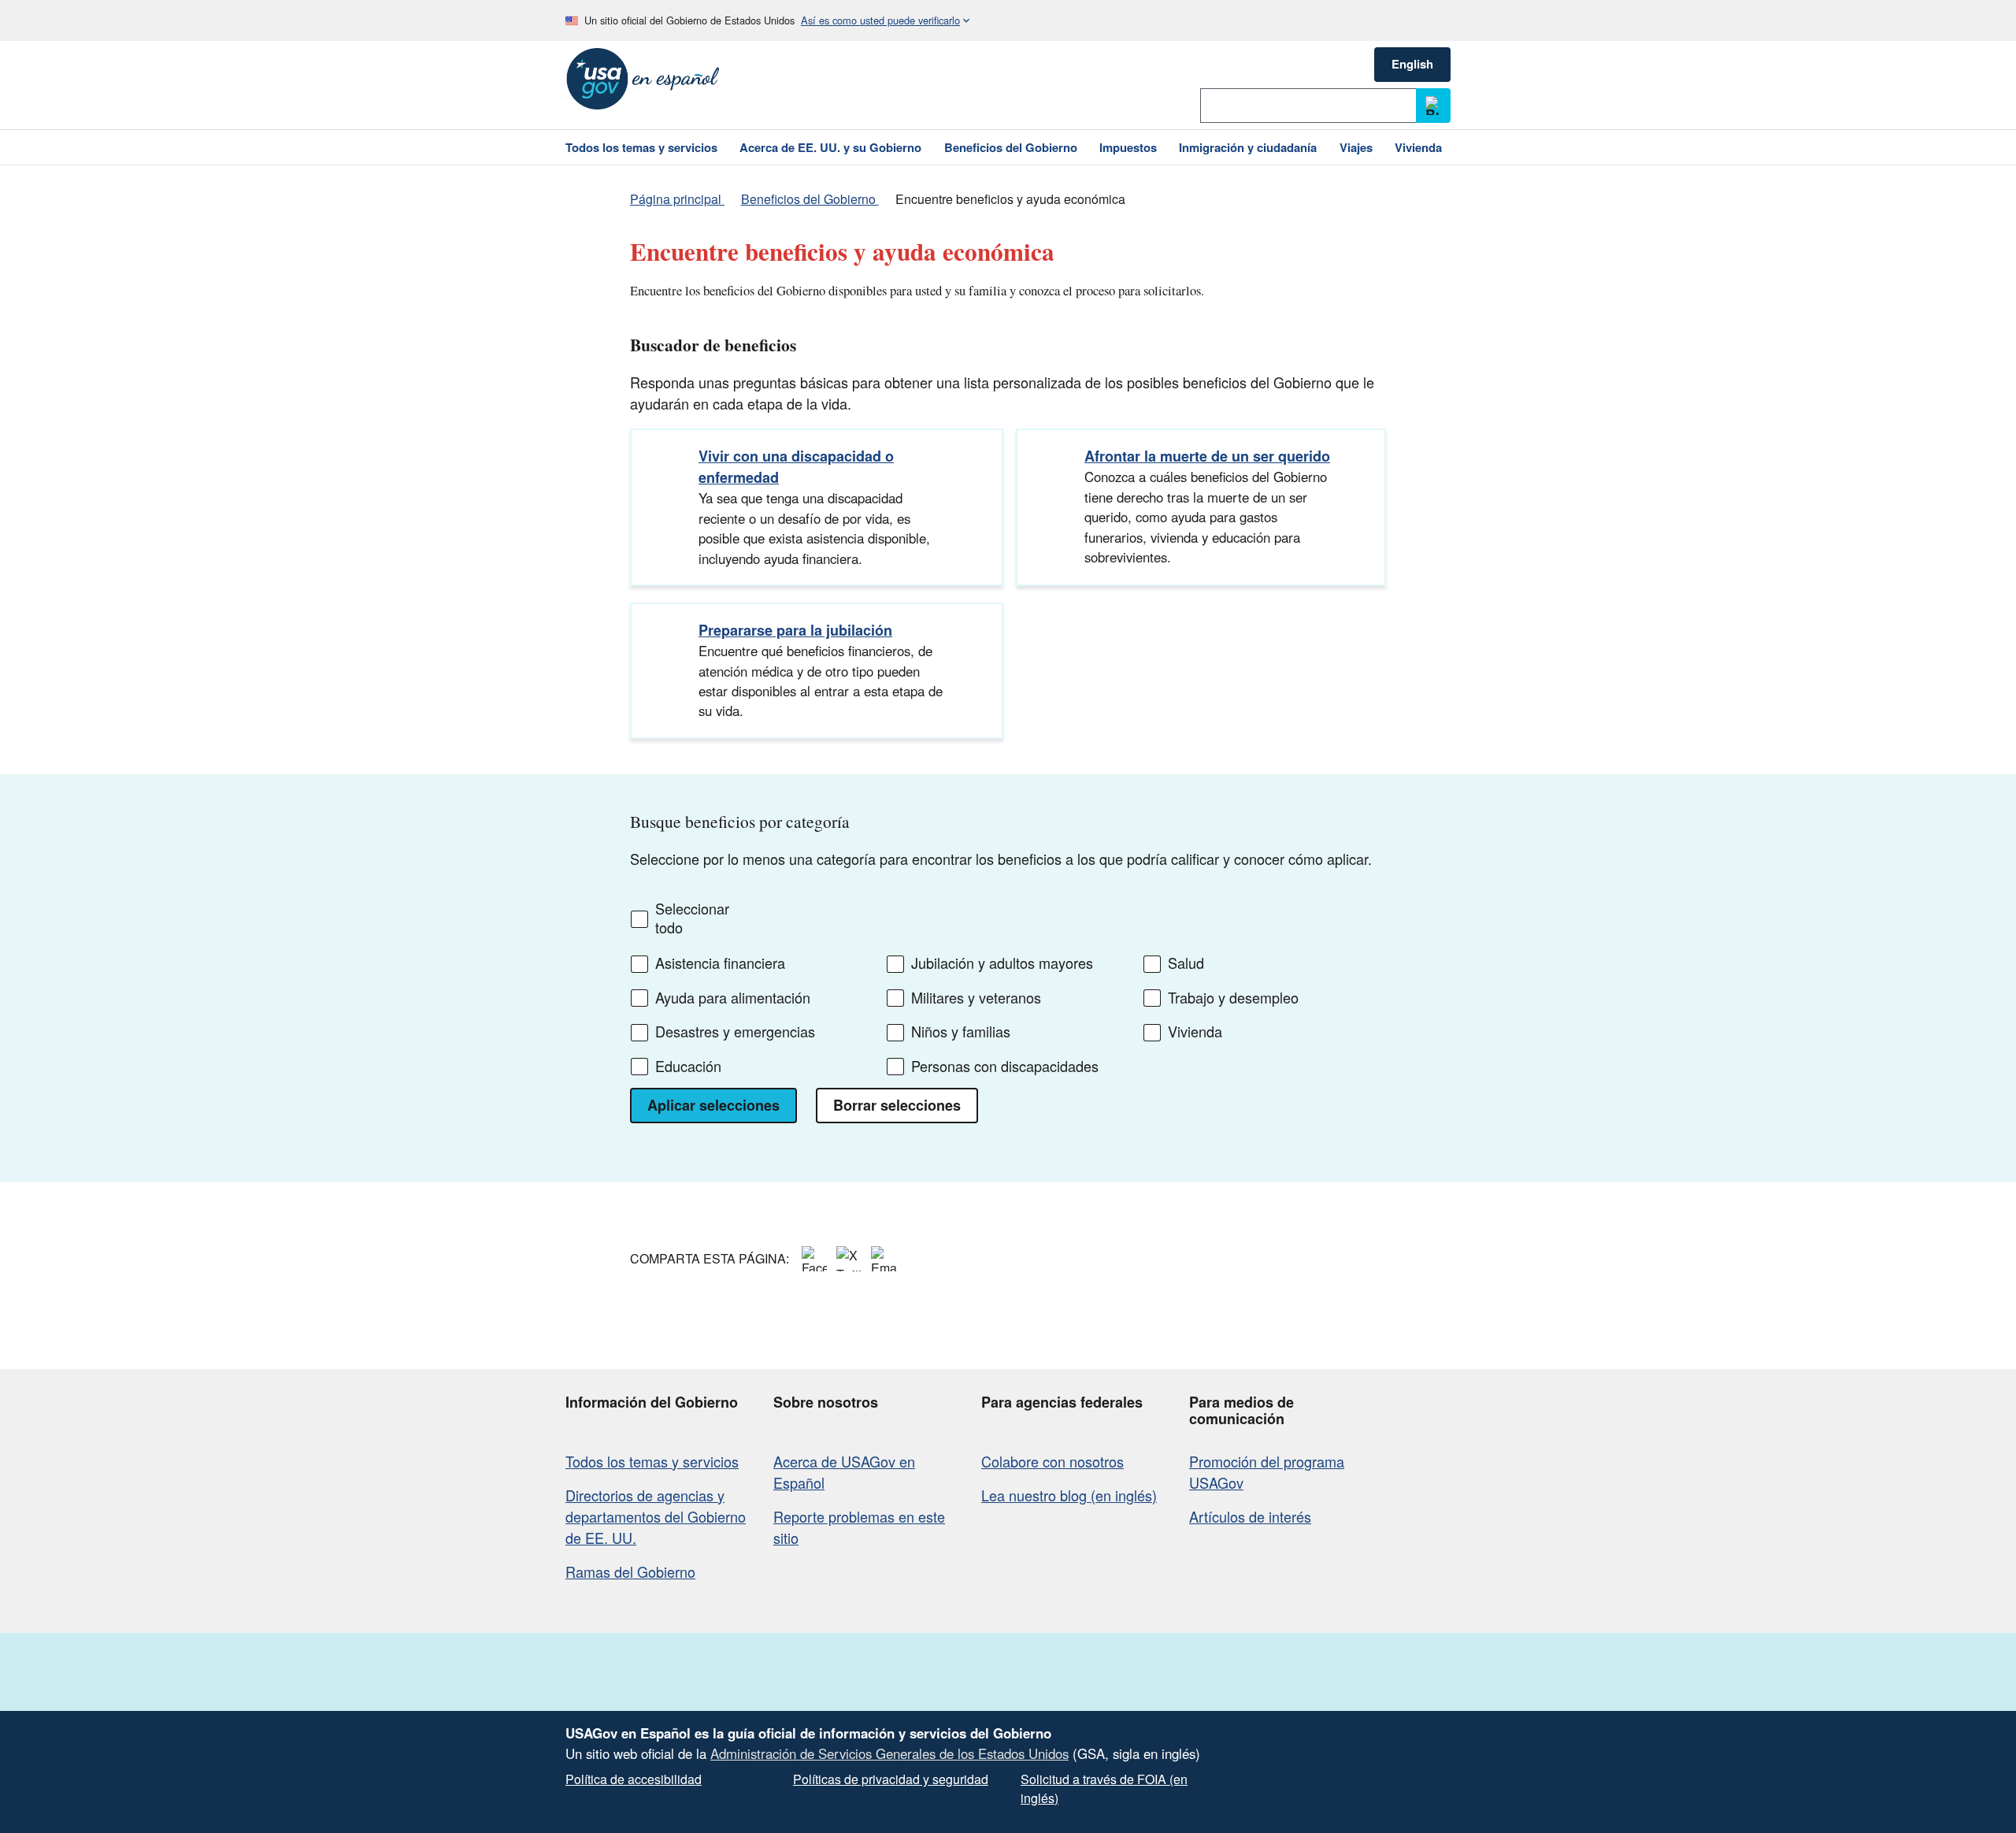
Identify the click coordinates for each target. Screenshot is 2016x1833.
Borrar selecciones (897, 1105)
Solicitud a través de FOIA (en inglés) (1104, 1788)
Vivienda (1195, 1032)
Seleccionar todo (692, 918)
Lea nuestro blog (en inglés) (1069, 1495)
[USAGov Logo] (643, 79)
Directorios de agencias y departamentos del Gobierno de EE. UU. (656, 1516)
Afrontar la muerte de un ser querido (1207, 456)
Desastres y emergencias (735, 1032)
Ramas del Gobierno (630, 1571)
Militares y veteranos (976, 998)
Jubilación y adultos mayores (1002, 963)
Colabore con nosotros (1052, 1461)
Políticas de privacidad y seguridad (891, 1779)
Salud (1186, 963)
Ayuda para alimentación (733, 998)
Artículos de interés (1250, 1516)
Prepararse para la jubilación (795, 630)
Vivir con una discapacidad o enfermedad (796, 467)
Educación (688, 1067)
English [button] (1412, 64)
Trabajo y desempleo (1233, 998)
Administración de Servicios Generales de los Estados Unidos (889, 1753)
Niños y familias (961, 1032)
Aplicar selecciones (713, 1105)
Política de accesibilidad (634, 1779)
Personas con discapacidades (1005, 1067)
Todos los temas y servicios (652, 1461)
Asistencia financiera (720, 963)
